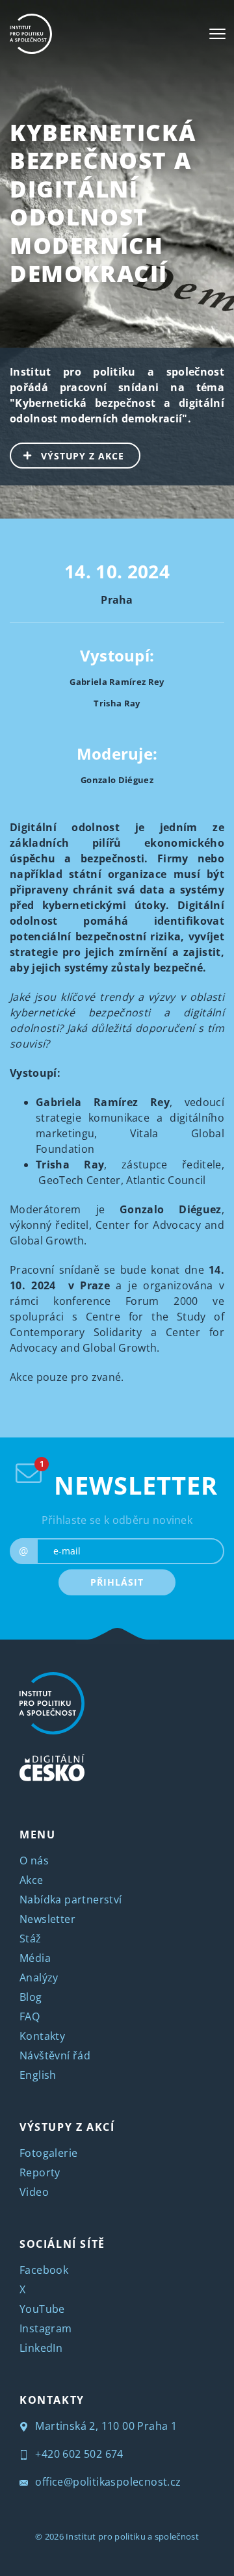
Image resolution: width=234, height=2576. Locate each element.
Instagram (46, 2328)
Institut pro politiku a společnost (132, 2536)
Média (35, 1958)
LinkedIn (41, 2348)
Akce (32, 1880)
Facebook (44, 2270)
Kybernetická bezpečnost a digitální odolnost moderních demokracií (103, 203)
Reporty (40, 2172)
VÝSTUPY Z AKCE (83, 456)
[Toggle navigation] (217, 34)
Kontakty (42, 2036)
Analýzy (39, 1977)
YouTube (42, 2309)
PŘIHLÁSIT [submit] (117, 1582)
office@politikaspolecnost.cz (107, 2482)
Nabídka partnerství (71, 1900)
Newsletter (47, 1919)
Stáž (31, 1938)
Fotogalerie (48, 2153)
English (38, 2075)
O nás (34, 1861)
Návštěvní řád (55, 2055)
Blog (31, 1997)
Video (34, 2192)
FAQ (30, 2016)
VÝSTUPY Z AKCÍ (67, 2127)
